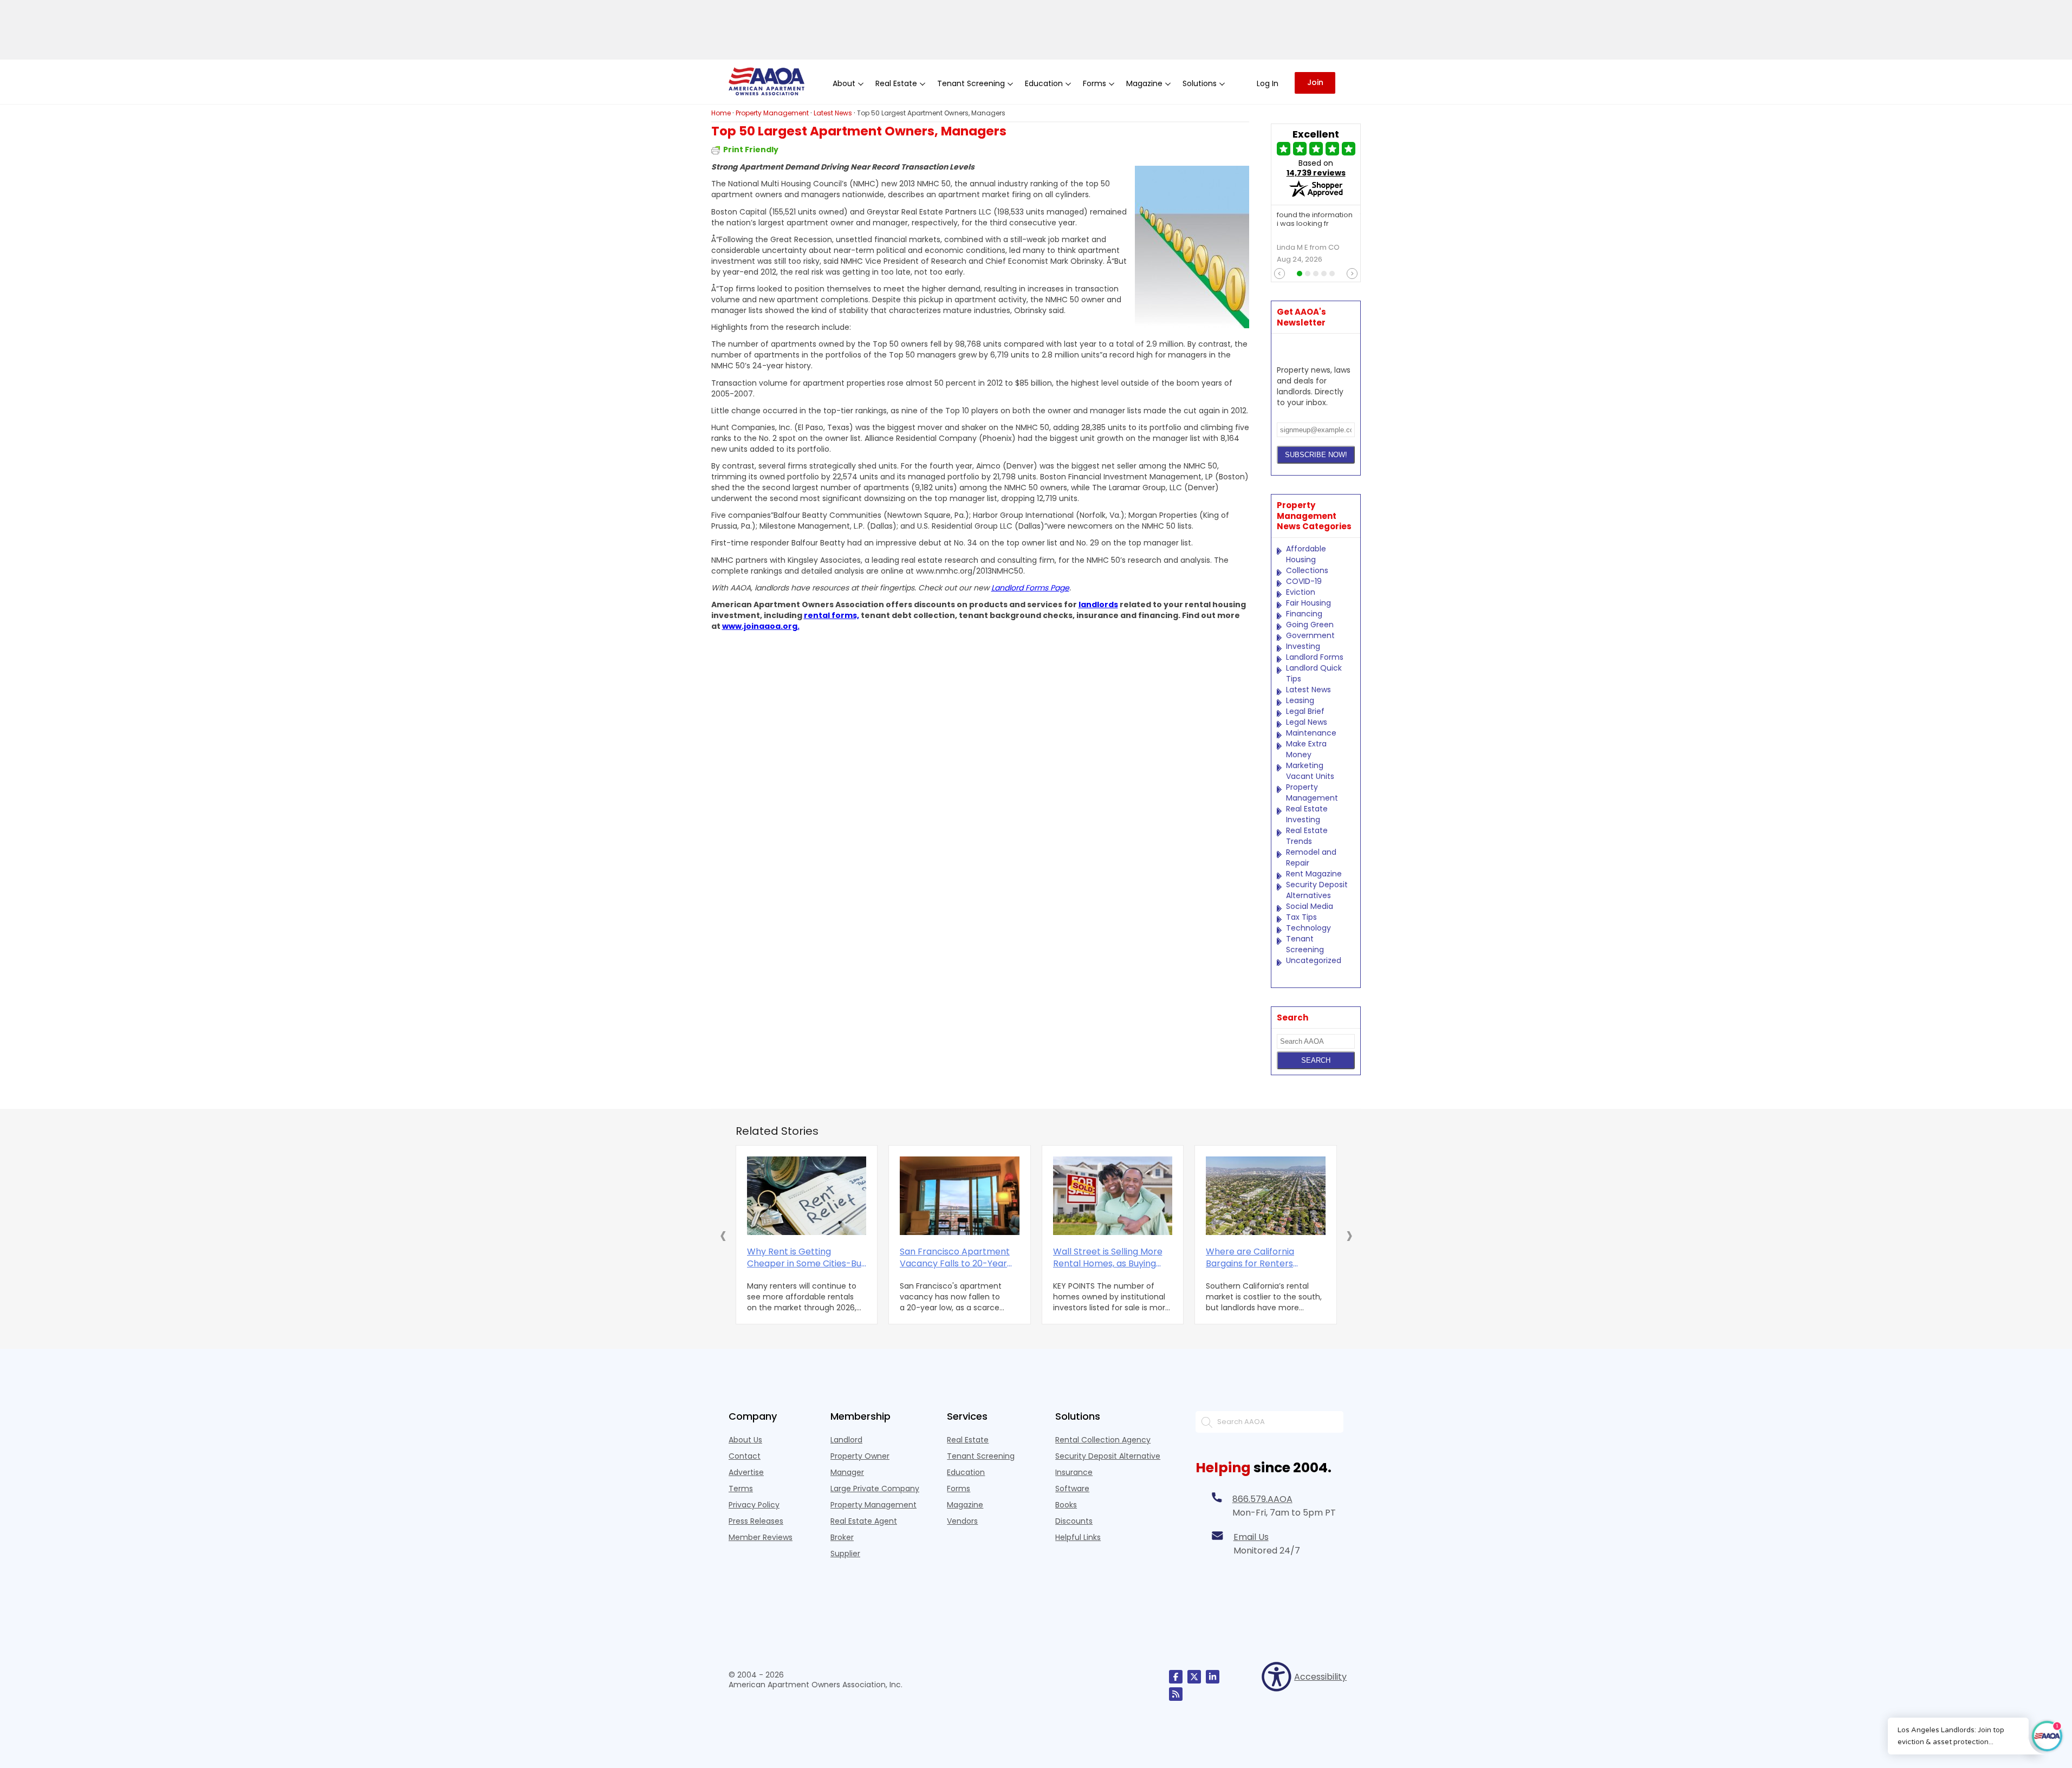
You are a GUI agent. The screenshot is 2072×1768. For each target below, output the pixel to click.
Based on (1316, 168)
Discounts (1074, 1521)
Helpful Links (1078, 1537)
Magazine (965, 1505)
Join (1315, 82)
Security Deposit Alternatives (1317, 890)
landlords (1098, 604)
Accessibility (1319, 1677)
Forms (959, 1488)
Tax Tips (1301, 917)
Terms (741, 1488)
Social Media (1310, 906)
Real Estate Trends (1307, 836)
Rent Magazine (1314, 874)
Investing (1303, 646)
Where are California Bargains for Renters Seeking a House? (1250, 1258)
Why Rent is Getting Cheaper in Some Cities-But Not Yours (806, 1258)
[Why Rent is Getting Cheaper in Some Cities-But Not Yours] (807, 1196)
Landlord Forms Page (1030, 588)
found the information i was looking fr (1315, 220)
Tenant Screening (1305, 944)
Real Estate (968, 1440)
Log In (1268, 83)
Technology (1308, 928)
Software (1072, 1488)
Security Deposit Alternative (1108, 1456)
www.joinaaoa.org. (761, 626)
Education (966, 1472)
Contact (745, 1456)
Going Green (1310, 625)
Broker (842, 1537)
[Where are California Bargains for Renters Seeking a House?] (1266, 1196)
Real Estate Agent (864, 1521)
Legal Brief (1305, 711)
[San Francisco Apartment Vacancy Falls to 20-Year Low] (960, 1196)
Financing (1304, 614)
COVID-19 (1304, 581)
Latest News (1308, 690)
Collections (1307, 570)
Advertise (746, 1472)
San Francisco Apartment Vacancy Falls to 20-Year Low (955, 1258)
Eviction (1301, 592)
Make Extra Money (1306, 749)
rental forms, (832, 615)
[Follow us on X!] (1194, 1677)
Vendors (962, 1521)
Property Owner (860, 1456)
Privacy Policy (754, 1505)
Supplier (845, 1553)
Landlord (846, 1440)
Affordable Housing (1306, 554)
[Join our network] (1213, 1677)
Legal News (1307, 722)
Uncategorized (1314, 960)
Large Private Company (875, 1488)
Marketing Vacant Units (1310, 771)
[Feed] (1176, 1694)
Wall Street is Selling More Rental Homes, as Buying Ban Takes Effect (1108, 1258)
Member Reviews (761, 1537)
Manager (847, 1472)
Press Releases (756, 1521)
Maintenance (1311, 733)
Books (1066, 1505)
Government (1310, 635)
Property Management (1312, 792)
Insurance (1074, 1472)
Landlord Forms (1315, 657)
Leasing (1300, 700)
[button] (723, 1235)
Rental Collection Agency (1103, 1440)
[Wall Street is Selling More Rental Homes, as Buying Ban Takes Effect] (1113, 1196)
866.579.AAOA (1262, 1499)
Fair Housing (1308, 603)
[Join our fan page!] (1176, 1677)
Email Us (1251, 1537)
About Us (745, 1440)
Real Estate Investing (1307, 814)
